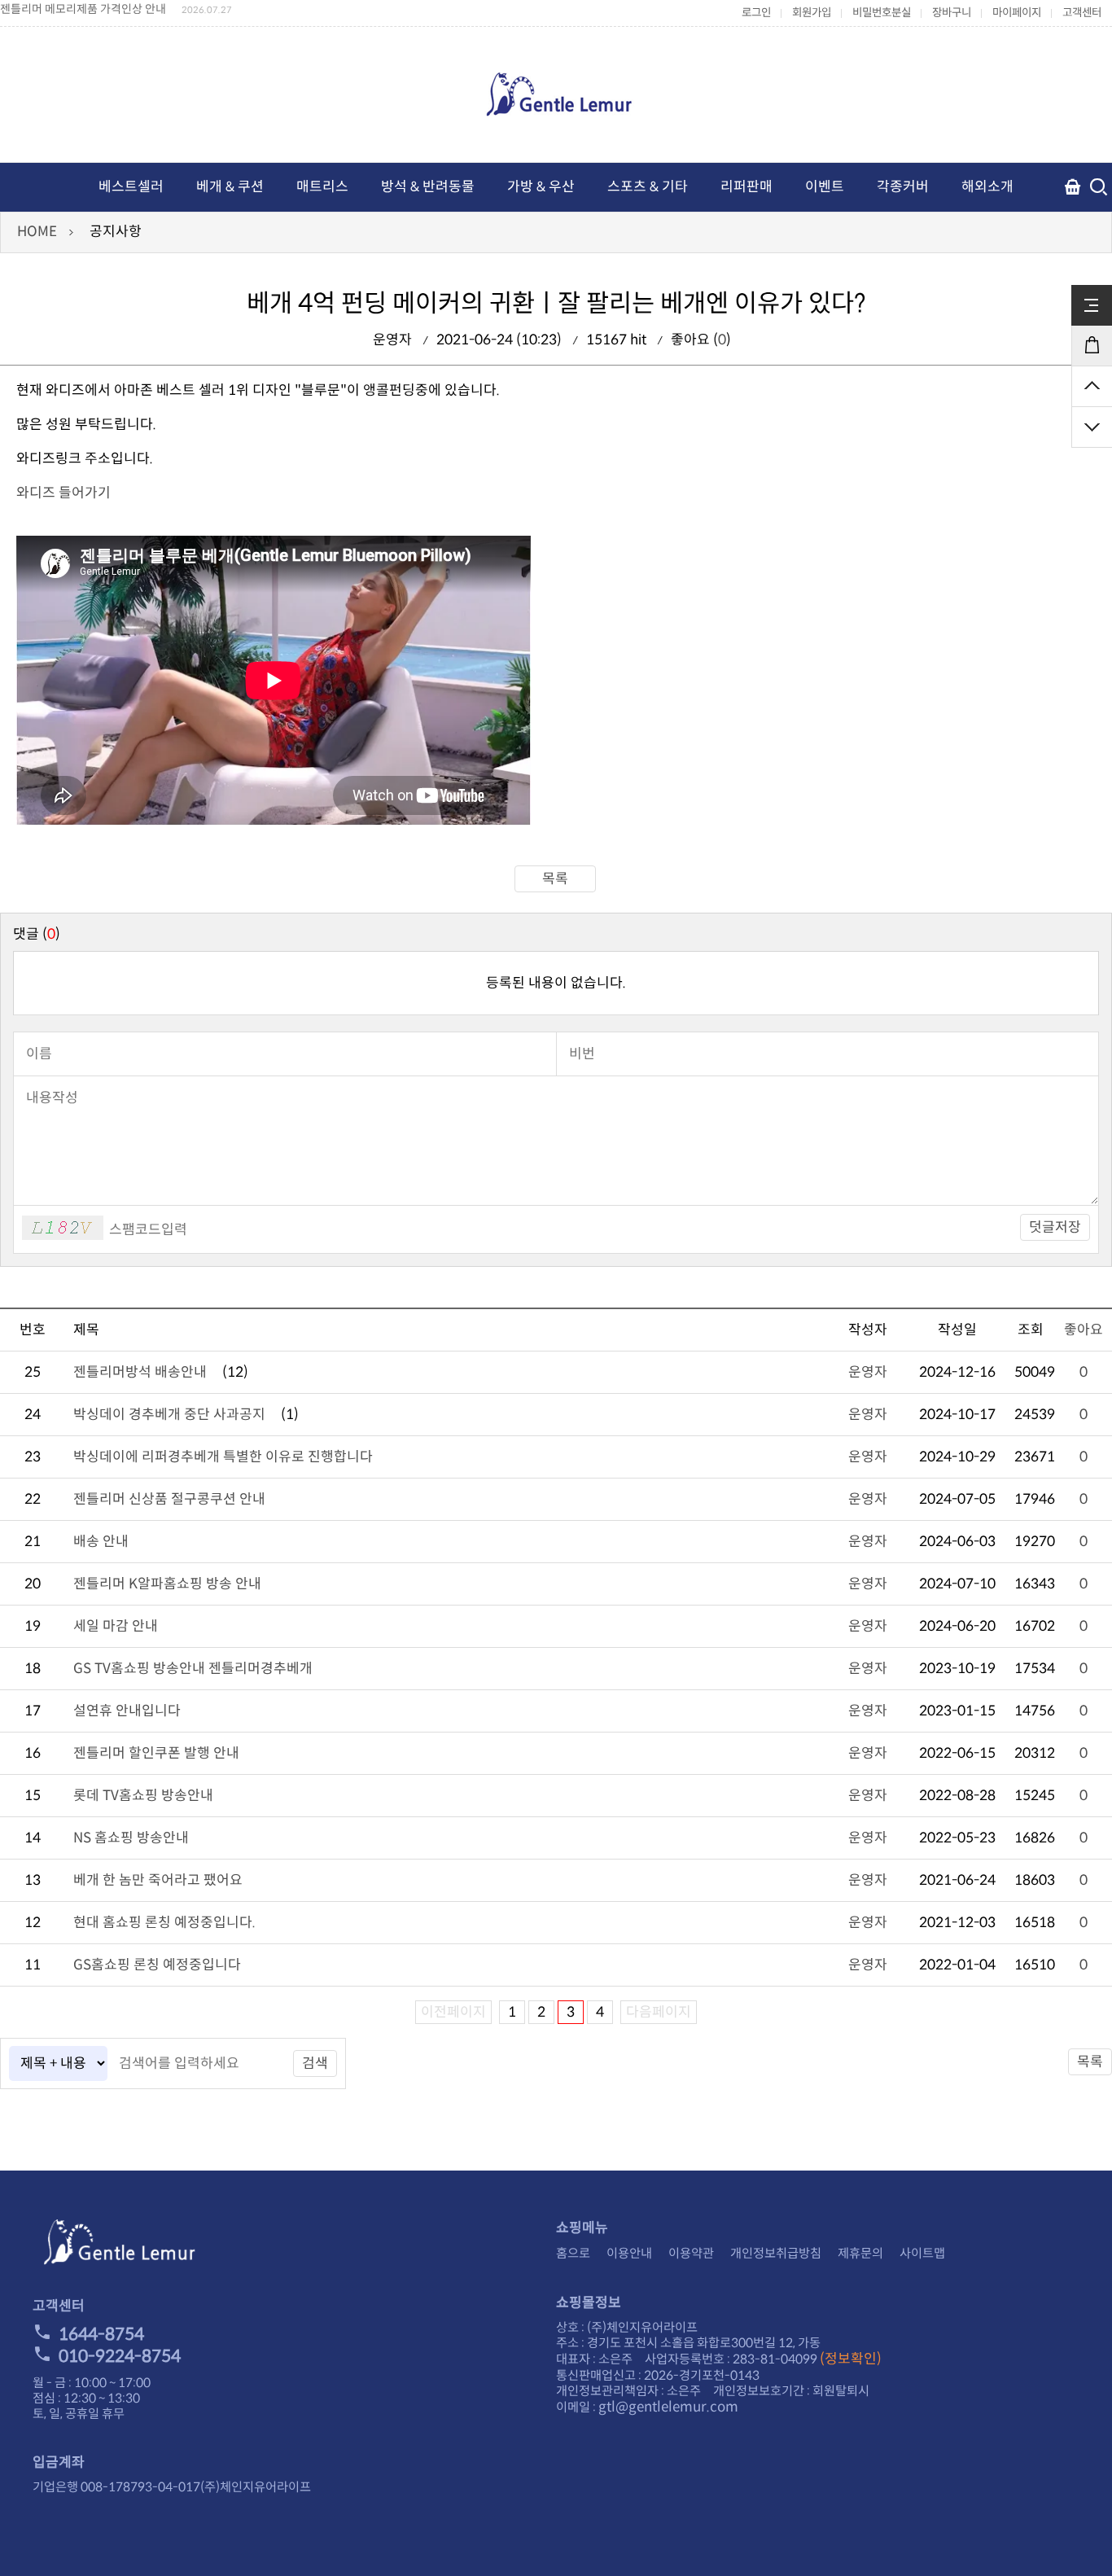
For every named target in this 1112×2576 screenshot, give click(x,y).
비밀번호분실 (882, 13)
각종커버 (903, 187)
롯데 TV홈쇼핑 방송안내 (143, 1796)
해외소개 (987, 187)
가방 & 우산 (541, 187)
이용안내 (629, 2253)
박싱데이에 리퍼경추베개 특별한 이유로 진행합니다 (223, 1457)
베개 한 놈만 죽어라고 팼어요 (158, 1880)
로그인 (756, 13)
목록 (555, 879)
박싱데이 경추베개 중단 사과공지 (169, 1415)
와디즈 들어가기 (63, 493)
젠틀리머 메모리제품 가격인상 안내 (83, 9)
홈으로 (573, 2253)
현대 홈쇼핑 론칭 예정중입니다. (164, 1923)
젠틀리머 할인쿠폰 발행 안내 (156, 1753)
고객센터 (1082, 13)
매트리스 (322, 187)
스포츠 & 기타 (648, 187)
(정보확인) (851, 2359)
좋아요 (1084, 1330)
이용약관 (691, 2253)
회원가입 (812, 13)
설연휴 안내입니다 (127, 1711)
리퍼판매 (746, 187)
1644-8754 (101, 2334)
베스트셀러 (131, 187)
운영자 (868, 1372)
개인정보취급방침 (776, 2253)
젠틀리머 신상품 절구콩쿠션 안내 (169, 1499)
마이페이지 (1017, 13)
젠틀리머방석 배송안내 (140, 1372)
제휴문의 (860, 2253)
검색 (315, 2063)
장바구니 (952, 13)
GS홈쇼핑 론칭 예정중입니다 (157, 1965)
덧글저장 (1055, 1227)
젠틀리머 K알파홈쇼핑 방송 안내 (167, 1584)
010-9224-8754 (120, 2356)
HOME (37, 232)
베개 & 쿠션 (230, 187)
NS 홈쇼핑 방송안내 (131, 1838)
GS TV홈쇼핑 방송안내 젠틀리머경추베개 (193, 1669)
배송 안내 (101, 1542)
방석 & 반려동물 (428, 187)
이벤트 (825, 187)
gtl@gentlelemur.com (668, 2407)
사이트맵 (922, 2253)
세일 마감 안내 (116, 1626)
